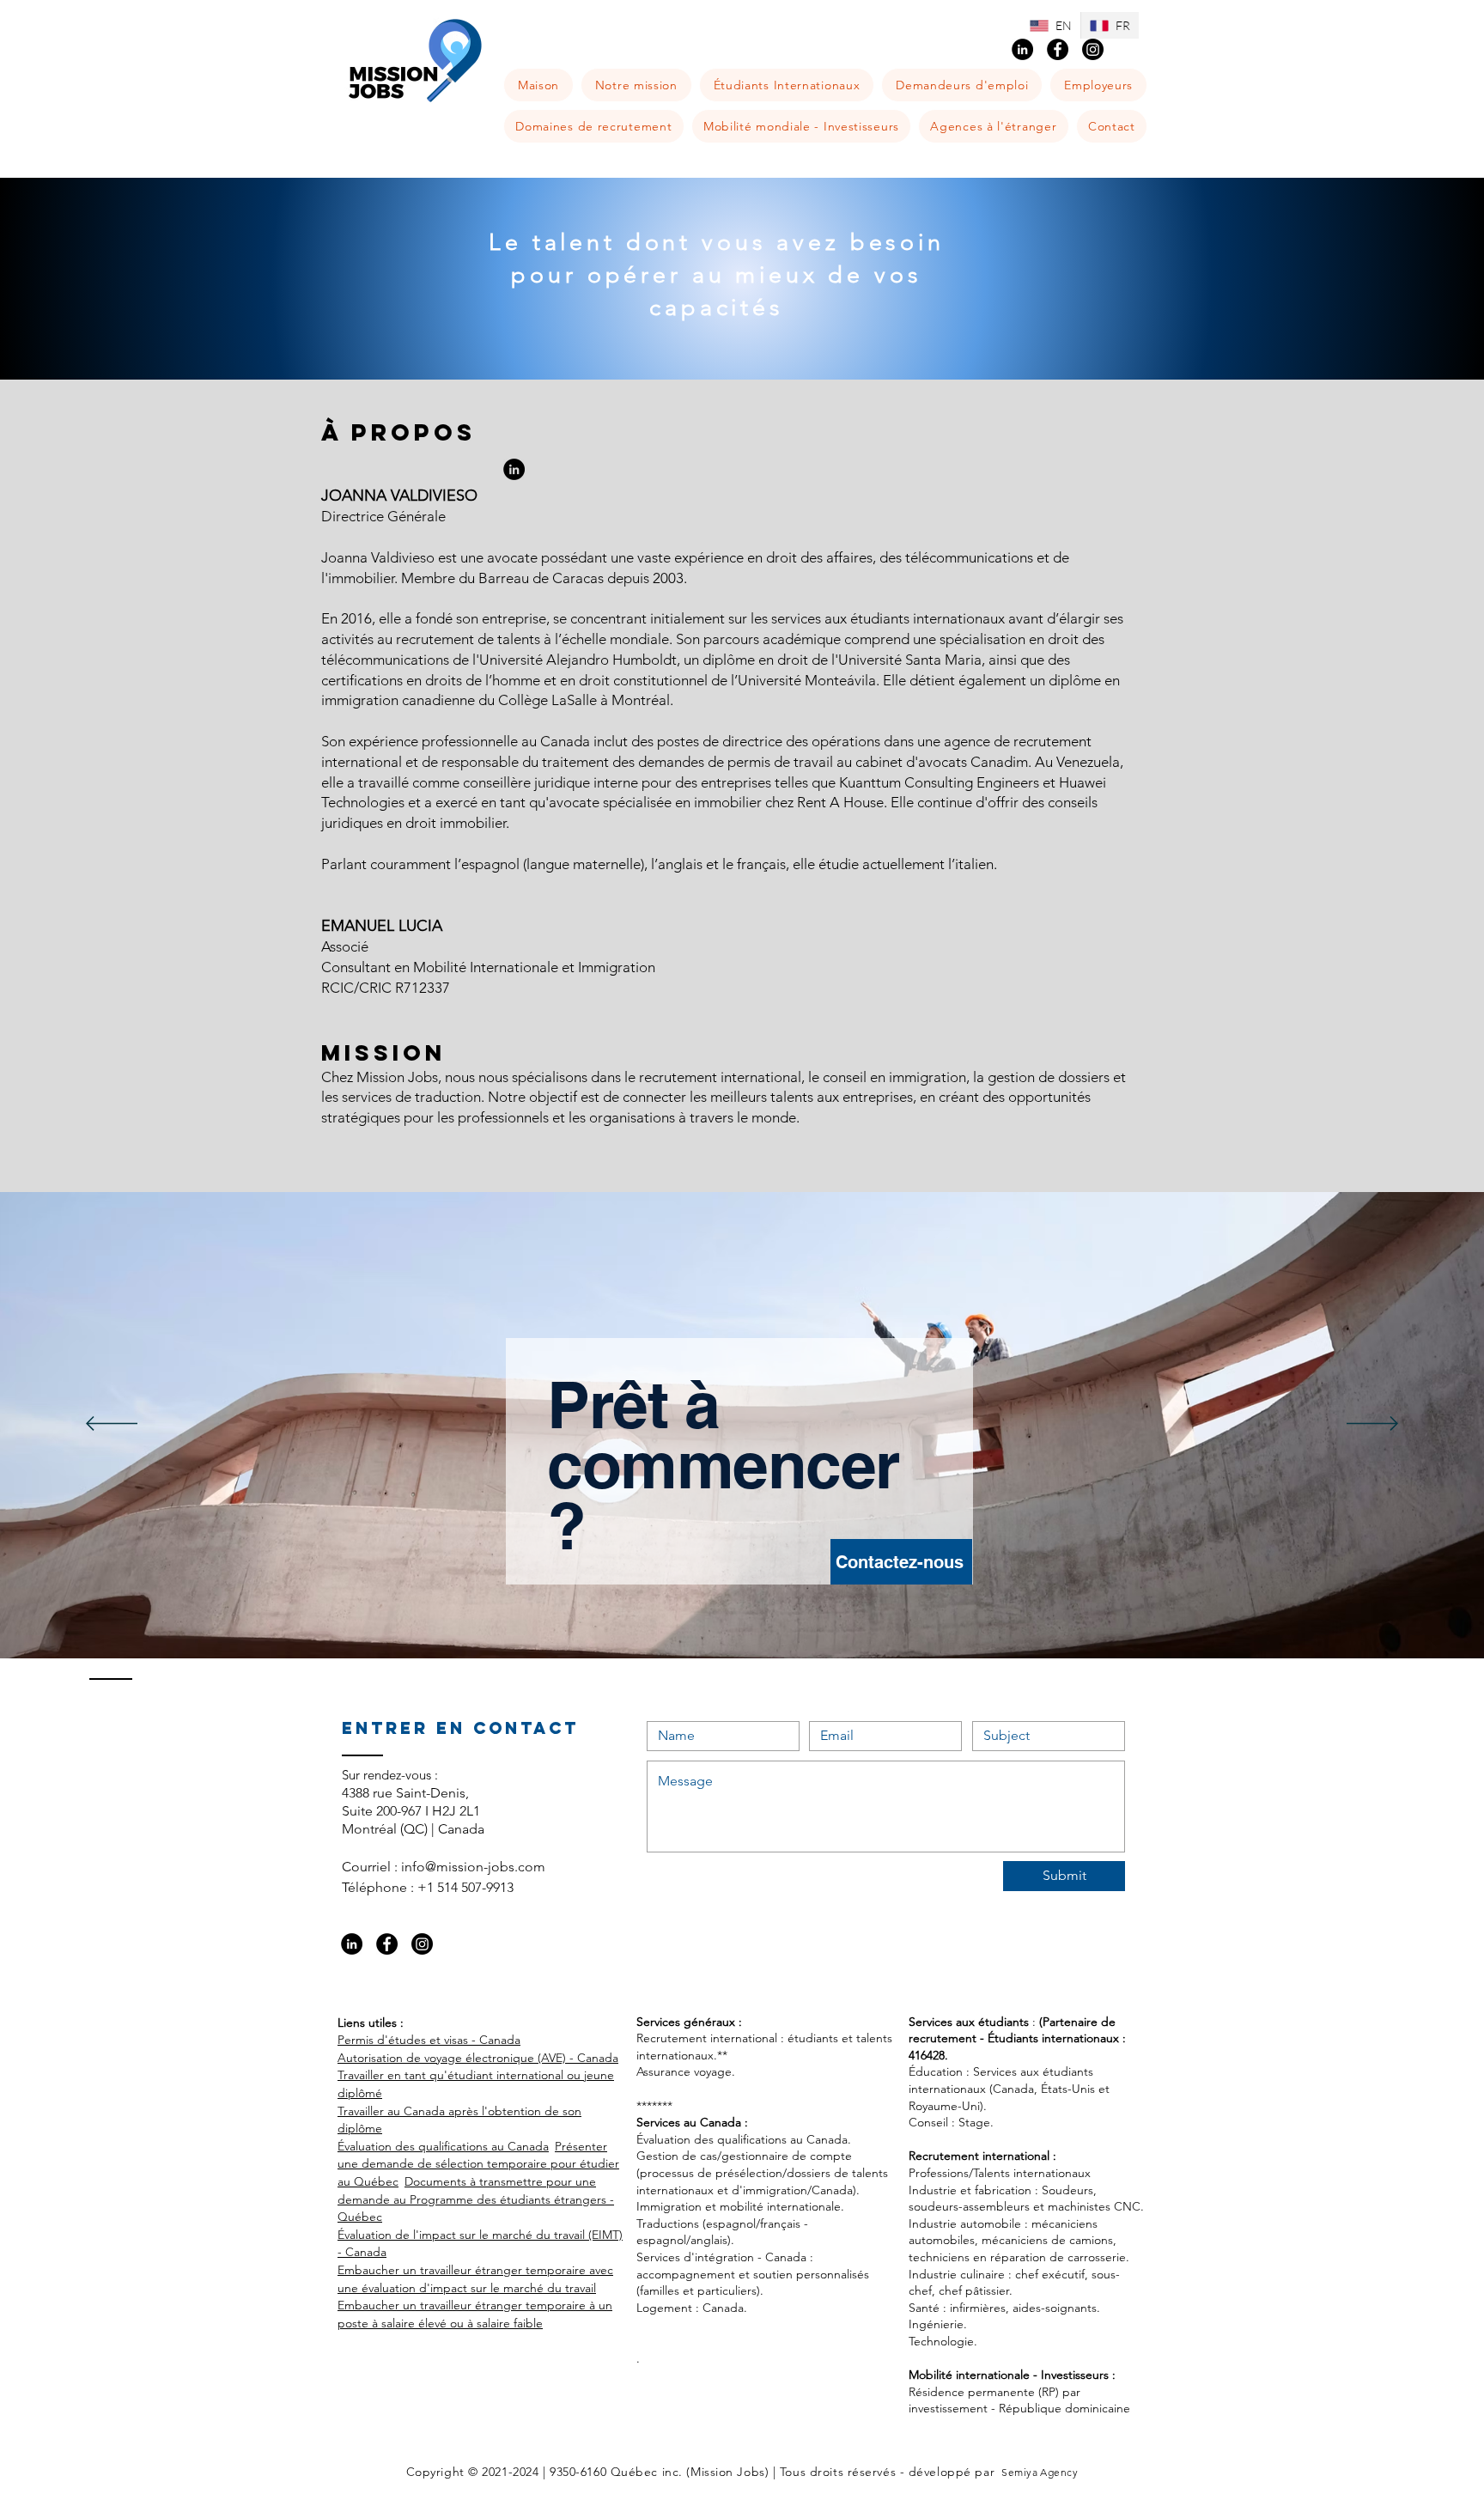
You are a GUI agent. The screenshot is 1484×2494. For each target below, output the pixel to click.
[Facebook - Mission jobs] (1058, 49)
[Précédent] (112, 1425)
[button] (787, 85)
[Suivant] (1372, 1425)
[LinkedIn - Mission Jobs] (1022, 49)
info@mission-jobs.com (473, 1867)
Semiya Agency (1039, 2472)
